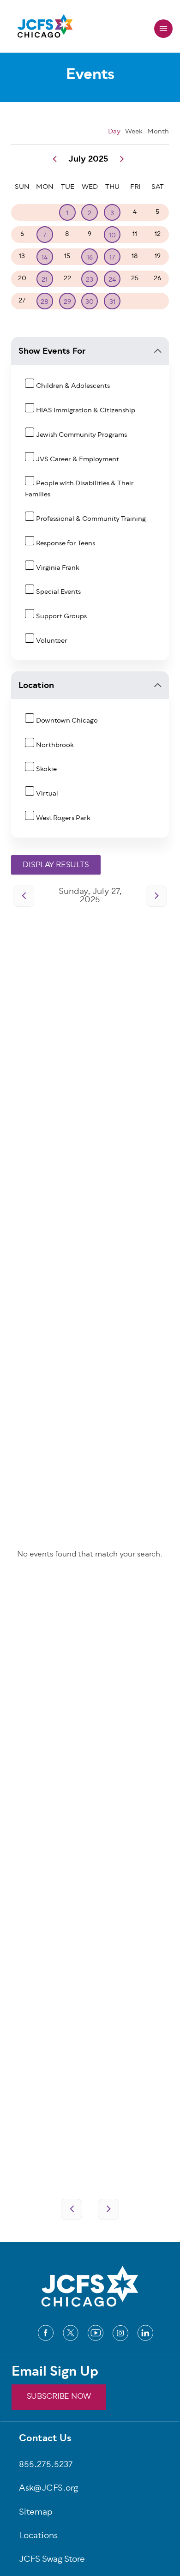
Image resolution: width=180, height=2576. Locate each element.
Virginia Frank (58, 568)
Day (114, 132)
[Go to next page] (156, 896)
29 (67, 302)
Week (134, 132)
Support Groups (61, 617)
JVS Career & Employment (78, 460)
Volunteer (52, 641)
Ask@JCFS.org (48, 2489)
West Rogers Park (63, 818)
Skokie (46, 769)
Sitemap (36, 2513)
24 (112, 280)
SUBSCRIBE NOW (59, 2397)
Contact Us (45, 2439)
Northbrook (55, 745)
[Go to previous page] (24, 896)
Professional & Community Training (91, 519)
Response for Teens (66, 544)
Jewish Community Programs (81, 435)
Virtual (47, 794)
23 (90, 280)
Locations (38, 2537)
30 (90, 302)
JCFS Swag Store (52, 2560)
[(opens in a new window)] (46, 2333)
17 (112, 258)
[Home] (45, 29)
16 (90, 258)
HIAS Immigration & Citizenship (86, 411)
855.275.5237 (46, 2465)
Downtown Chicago (67, 721)
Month (158, 132)
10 (112, 236)
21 (45, 280)
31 (112, 302)
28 (45, 302)
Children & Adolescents (73, 386)
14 (45, 258)
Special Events (58, 592)
